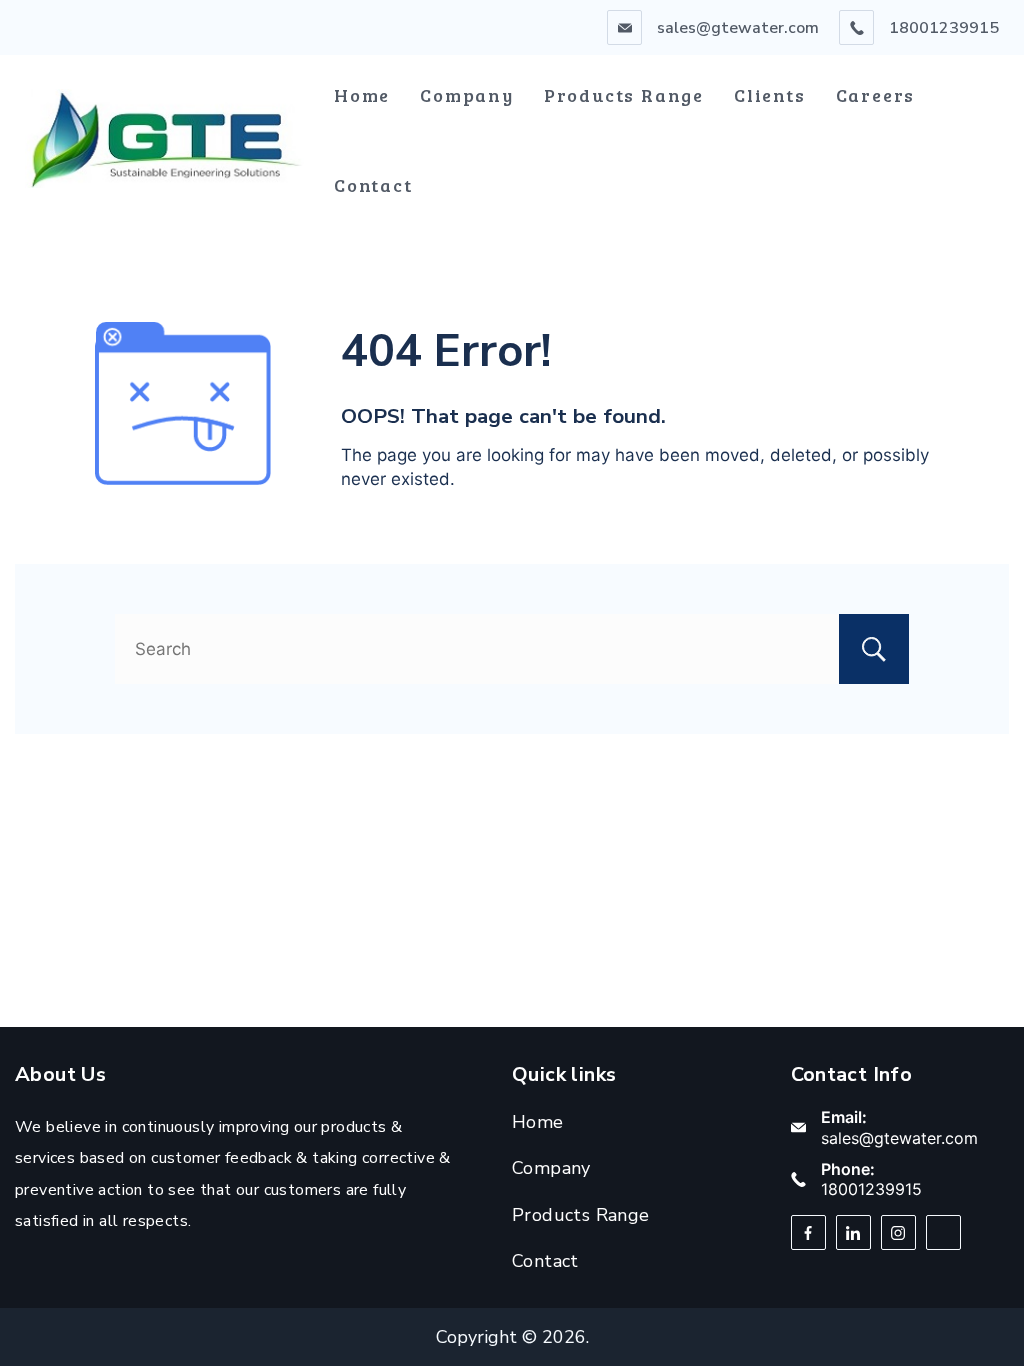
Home (362, 95)
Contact (373, 185)
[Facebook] (808, 1232)
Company (467, 95)
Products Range (624, 95)
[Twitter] (943, 1232)
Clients (770, 95)
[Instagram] (898, 1232)
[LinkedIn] (853, 1232)
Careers (876, 95)
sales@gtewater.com (738, 28)
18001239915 (944, 28)
